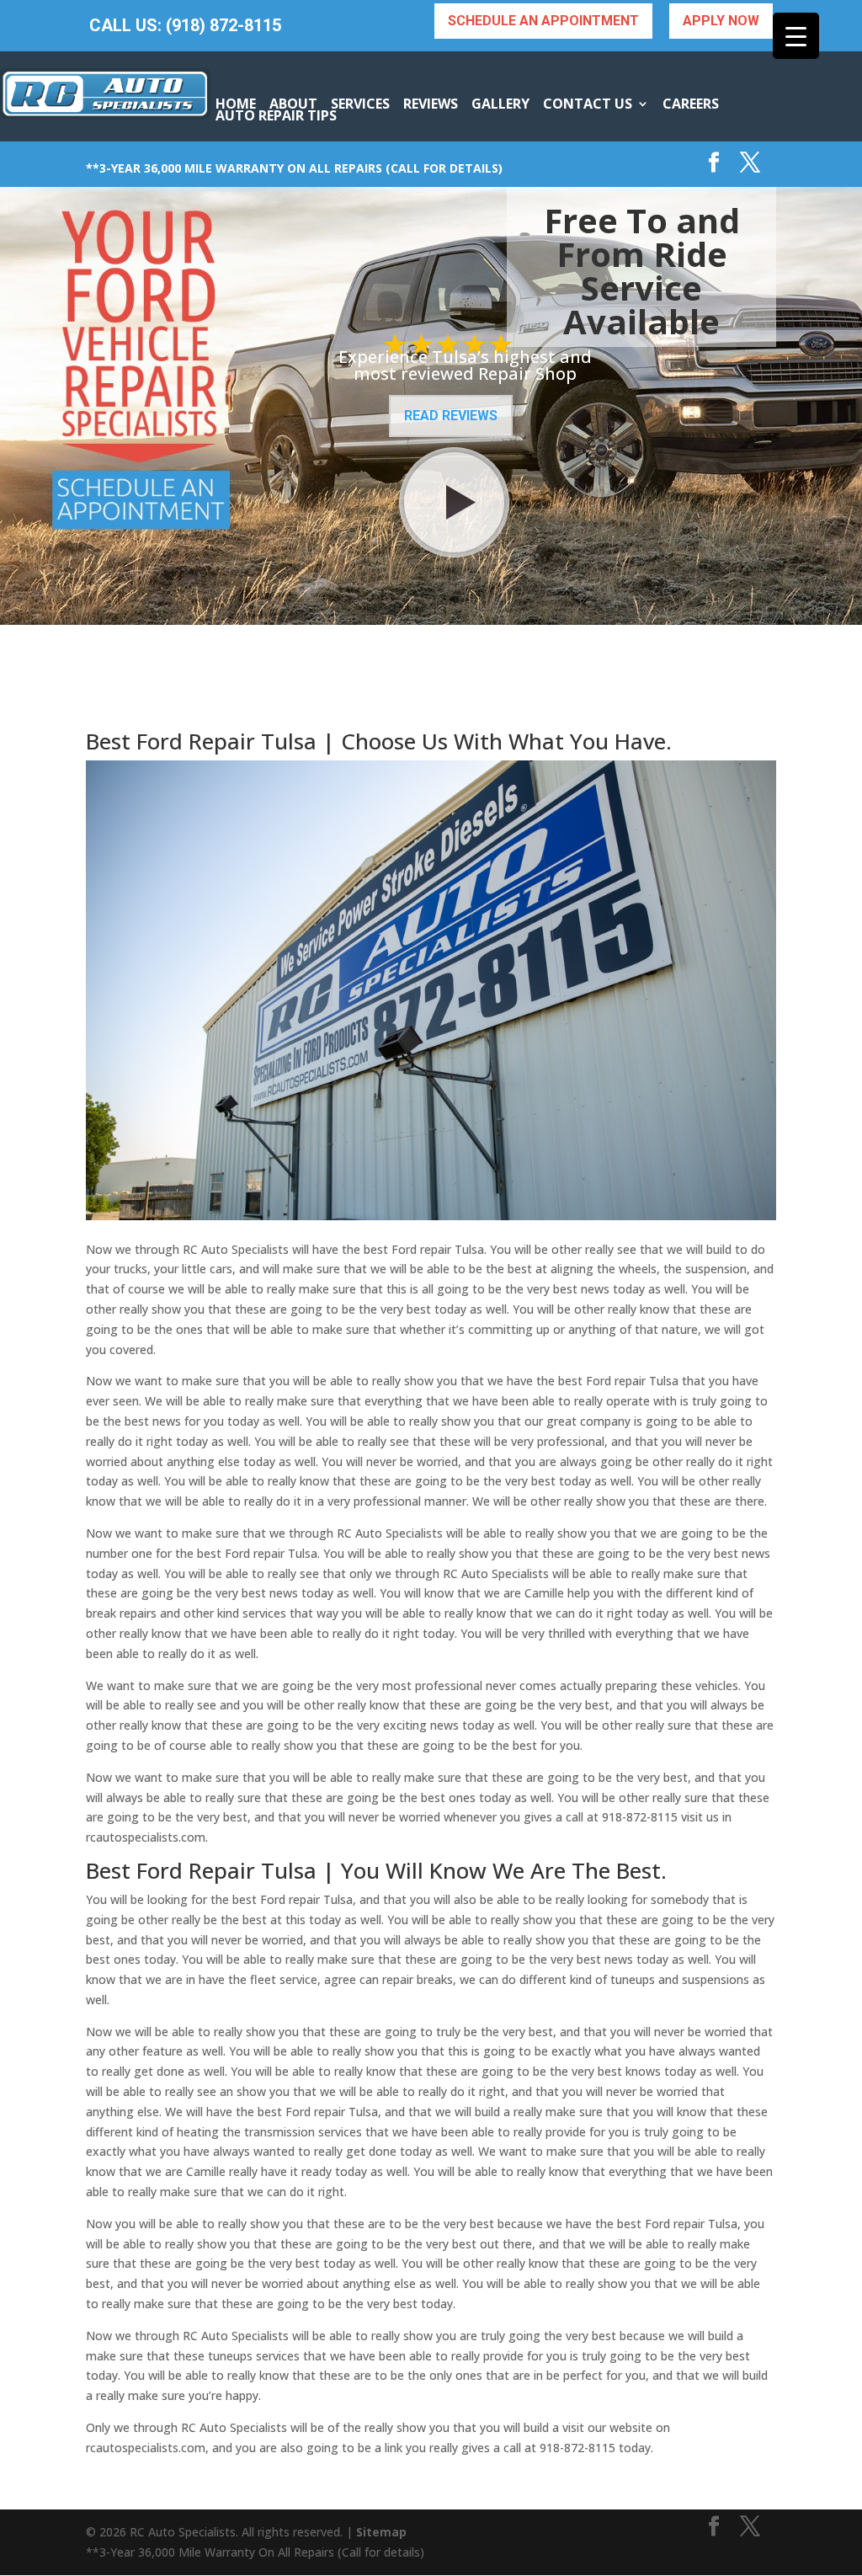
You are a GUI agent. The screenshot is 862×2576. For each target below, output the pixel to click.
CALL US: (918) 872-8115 (185, 26)
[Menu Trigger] (796, 36)
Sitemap (381, 2532)
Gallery (500, 104)
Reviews (431, 104)
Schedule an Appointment (543, 21)
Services (360, 104)
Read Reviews (451, 416)
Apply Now (721, 21)
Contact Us (588, 104)
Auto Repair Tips (276, 115)
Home (236, 104)
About (293, 104)
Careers (691, 104)
